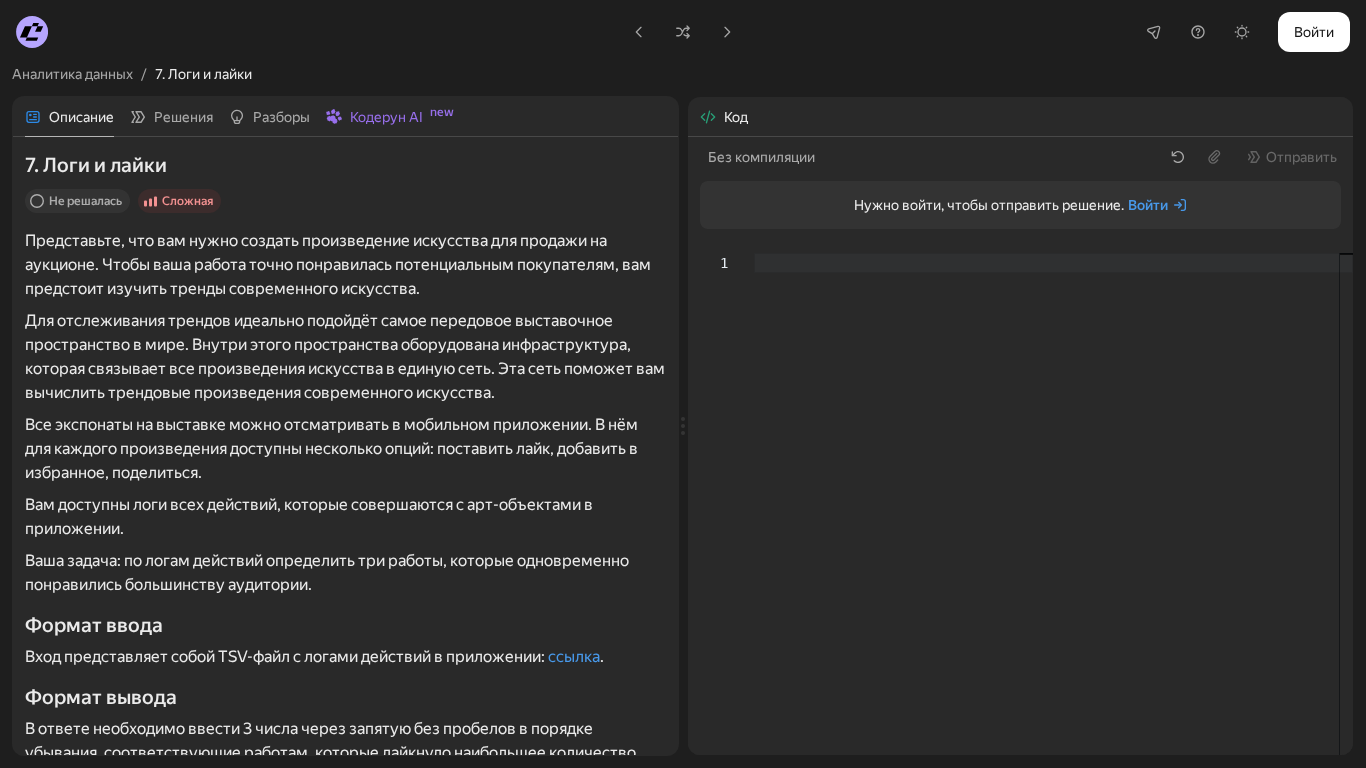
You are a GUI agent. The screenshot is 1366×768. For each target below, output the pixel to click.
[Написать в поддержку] (1198, 32)
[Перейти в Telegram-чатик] (1154, 32)
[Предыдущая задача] (639, 32)
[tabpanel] (345, 446)
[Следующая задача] (727, 32)
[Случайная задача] (683, 32)
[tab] (69, 117)
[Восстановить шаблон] (1178, 157)
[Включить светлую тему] (1242, 32)
